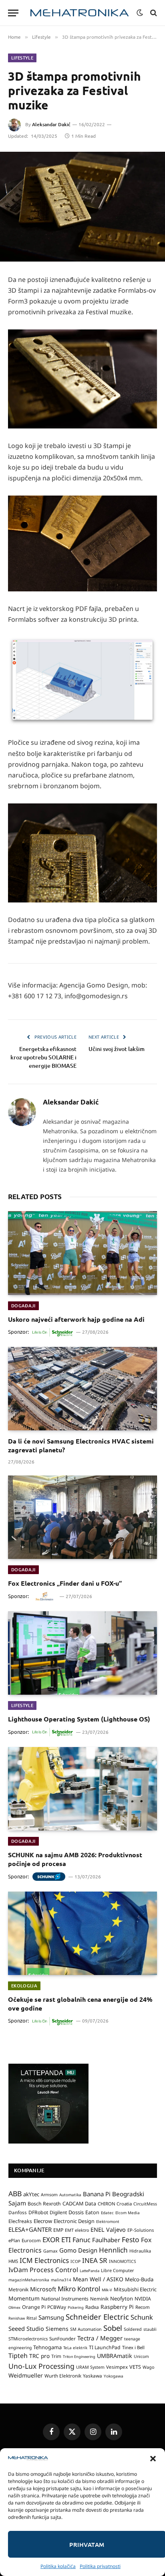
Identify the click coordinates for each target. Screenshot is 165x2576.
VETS (135, 2367)
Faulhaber (106, 2240)
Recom (143, 2307)
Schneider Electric (97, 2317)
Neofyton (122, 2298)
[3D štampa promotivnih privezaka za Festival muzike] (82, 207)
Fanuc (81, 2240)
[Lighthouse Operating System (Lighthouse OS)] (82, 1653)
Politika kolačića (58, 2566)
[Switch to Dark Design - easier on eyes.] (140, 13)
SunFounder (62, 2338)
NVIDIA (143, 2299)
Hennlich (113, 2250)
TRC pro (39, 2356)
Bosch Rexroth (44, 2204)
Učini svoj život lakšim (117, 1049)
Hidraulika (140, 2251)
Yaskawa (93, 2376)
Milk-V (107, 2290)
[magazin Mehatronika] (79, 13)
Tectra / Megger (100, 2338)
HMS (13, 2261)
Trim (56, 2356)
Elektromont (108, 2221)
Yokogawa (114, 2376)
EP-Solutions (141, 2230)
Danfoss (18, 2212)
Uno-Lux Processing (41, 2366)
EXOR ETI (57, 2240)
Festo (131, 2239)
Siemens (57, 2329)
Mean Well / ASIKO (98, 2279)
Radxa (92, 2307)
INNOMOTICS (123, 2261)
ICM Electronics (44, 2260)
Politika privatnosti (100, 2566)
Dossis (76, 2212)
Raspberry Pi (117, 2307)
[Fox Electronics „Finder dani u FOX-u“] (82, 1517)
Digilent (58, 2212)
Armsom (49, 2195)
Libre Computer (118, 2270)
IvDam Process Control (43, 2270)
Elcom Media (128, 2213)
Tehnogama (47, 2347)
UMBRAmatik (115, 2356)
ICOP (75, 2261)
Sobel (113, 2328)
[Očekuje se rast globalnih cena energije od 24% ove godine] (82, 1933)
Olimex (14, 2307)
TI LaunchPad (105, 2347)
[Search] (153, 13)
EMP (58, 2230)
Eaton (92, 2212)
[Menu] (13, 13)
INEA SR (95, 2260)
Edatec (107, 2213)
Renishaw (17, 2318)
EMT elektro (77, 2230)
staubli (150, 2329)
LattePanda (90, 2271)
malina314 (61, 2280)
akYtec (31, 2194)
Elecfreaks (20, 2221)
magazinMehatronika (29, 2280)
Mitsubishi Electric (135, 2289)
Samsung (51, 2317)
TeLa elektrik (75, 2348)
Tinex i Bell (133, 2347)
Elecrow (43, 2221)
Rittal (32, 2318)
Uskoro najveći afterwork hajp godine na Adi (76, 1319)
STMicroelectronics (28, 2339)
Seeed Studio (26, 2328)
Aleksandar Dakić (51, 124)
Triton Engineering (79, 2357)
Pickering (76, 2307)
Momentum (24, 2298)
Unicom (141, 2356)
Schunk (142, 2317)
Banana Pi (97, 2194)
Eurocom (31, 2240)
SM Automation (86, 2329)
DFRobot (38, 2212)
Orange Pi (34, 2307)
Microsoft (43, 2289)
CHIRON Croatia (115, 2204)
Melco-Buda (139, 2279)
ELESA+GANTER (30, 2229)
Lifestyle (22, 58)
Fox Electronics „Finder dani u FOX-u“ (65, 1583)
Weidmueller (26, 2375)
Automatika (70, 2195)
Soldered (133, 2329)
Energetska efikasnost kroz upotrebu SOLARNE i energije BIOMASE (43, 1057)
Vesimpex (117, 2367)
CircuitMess (145, 2204)
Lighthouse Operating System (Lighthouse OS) (80, 1719)
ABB (15, 2193)
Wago (148, 2367)
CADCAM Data (79, 2203)
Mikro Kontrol (79, 2289)
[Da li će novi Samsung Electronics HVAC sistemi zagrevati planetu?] (82, 1389)
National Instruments (65, 2299)
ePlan (14, 2240)
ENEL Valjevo (108, 2230)
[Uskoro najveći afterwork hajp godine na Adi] (82, 1253)
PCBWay (57, 2307)
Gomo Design (78, 2250)
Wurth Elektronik (63, 2376)
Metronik (18, 2289)
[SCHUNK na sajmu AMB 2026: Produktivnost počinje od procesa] (82, 1789)
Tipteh (18, 2356)
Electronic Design (74, 2221)
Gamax (50, 2251)
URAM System (90, 2367)
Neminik (99, 2298)
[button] (153, 2459)
